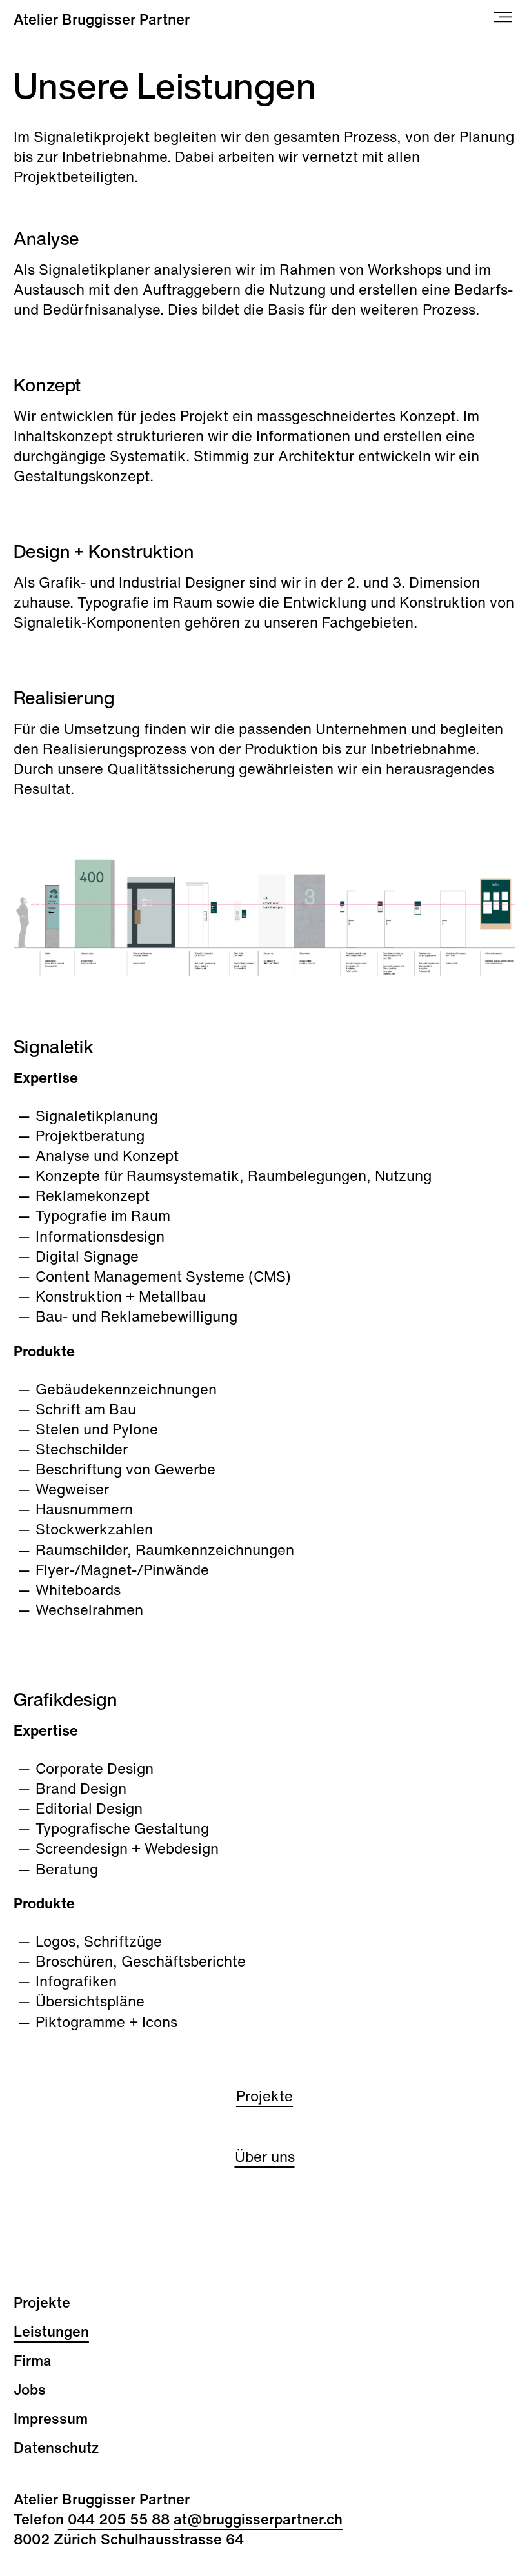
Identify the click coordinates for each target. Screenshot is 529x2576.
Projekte (264, 2096)
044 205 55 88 (119, 2519)
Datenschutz (56, 2447)
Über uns (265, 2156)
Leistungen (51, 2331)
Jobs (30, 2389)
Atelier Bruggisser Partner (102, 19)
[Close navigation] (505, 19)
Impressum (51, 2418)
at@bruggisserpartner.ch (258, 2519)
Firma (33, 2360)
